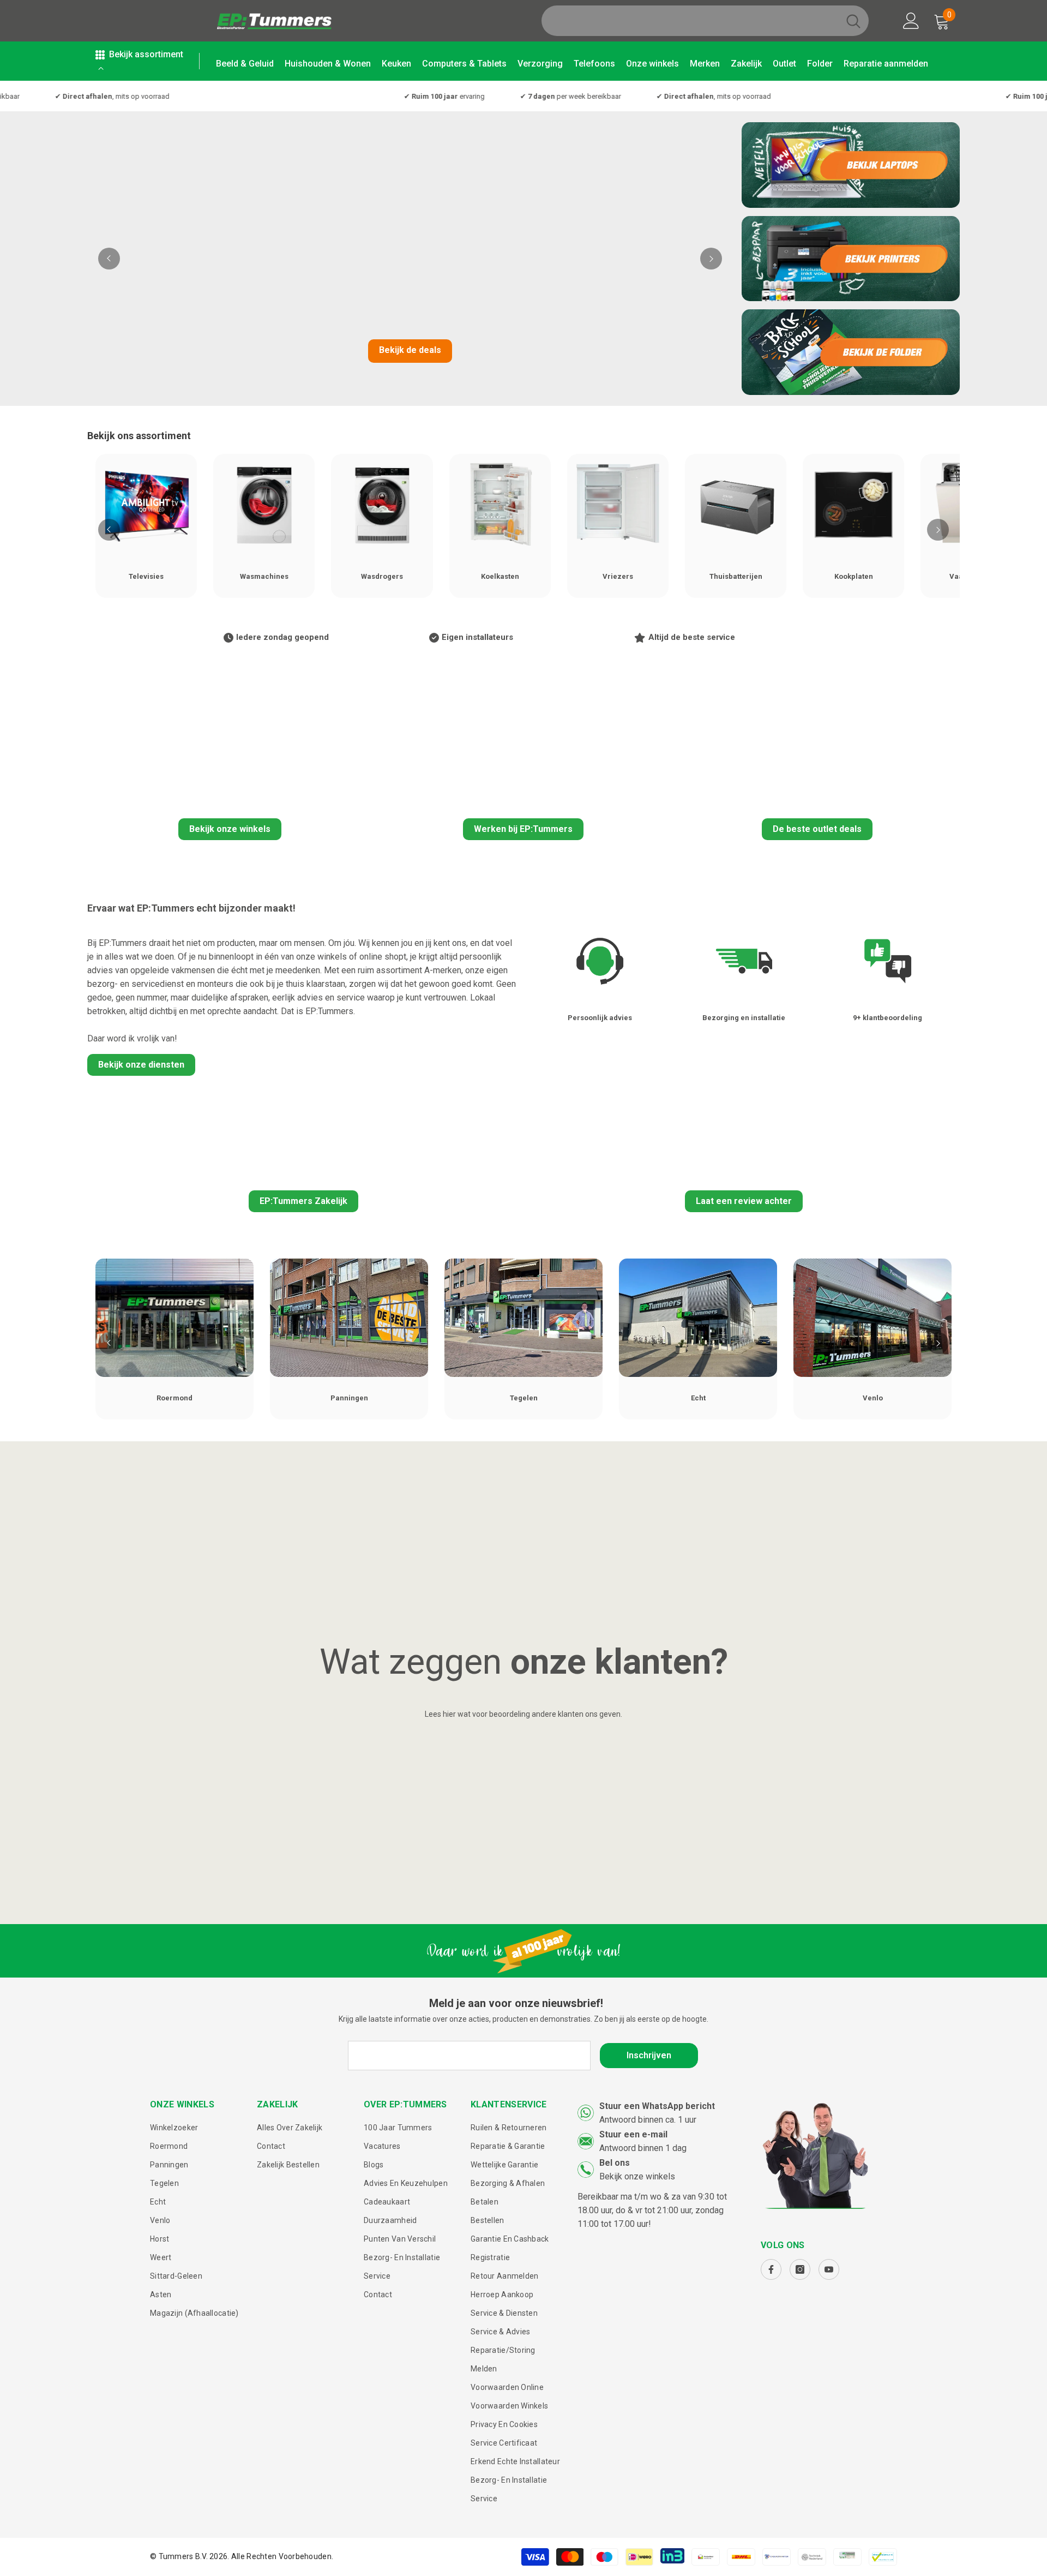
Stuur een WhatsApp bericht (657, 2106)
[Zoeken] (705, 21)
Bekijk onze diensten (141, 1065)
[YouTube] (829, 2269)
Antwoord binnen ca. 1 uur (648, 2120)
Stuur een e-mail (633, 2134)
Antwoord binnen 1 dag (643, 2148)
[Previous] (109, 259)
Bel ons (615, 2163)
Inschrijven (649, 2055)
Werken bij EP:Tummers (523, 829)
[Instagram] (800, 2269)
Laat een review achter (744, 1201)
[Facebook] (771, 2269)
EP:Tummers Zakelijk (303, 1201)
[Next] (711, 259)
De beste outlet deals (817, 829)
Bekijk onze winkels (230, 829)
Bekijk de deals (410, 350)
